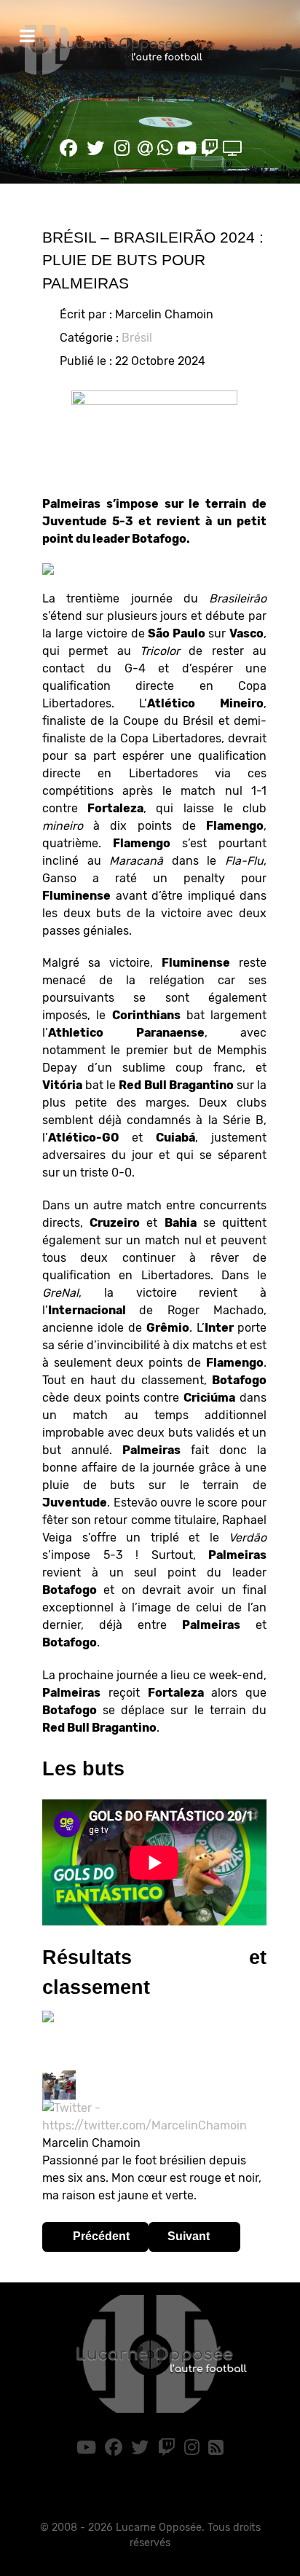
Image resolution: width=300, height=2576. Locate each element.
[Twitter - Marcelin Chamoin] (154, 2116)
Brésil (137, 338)
